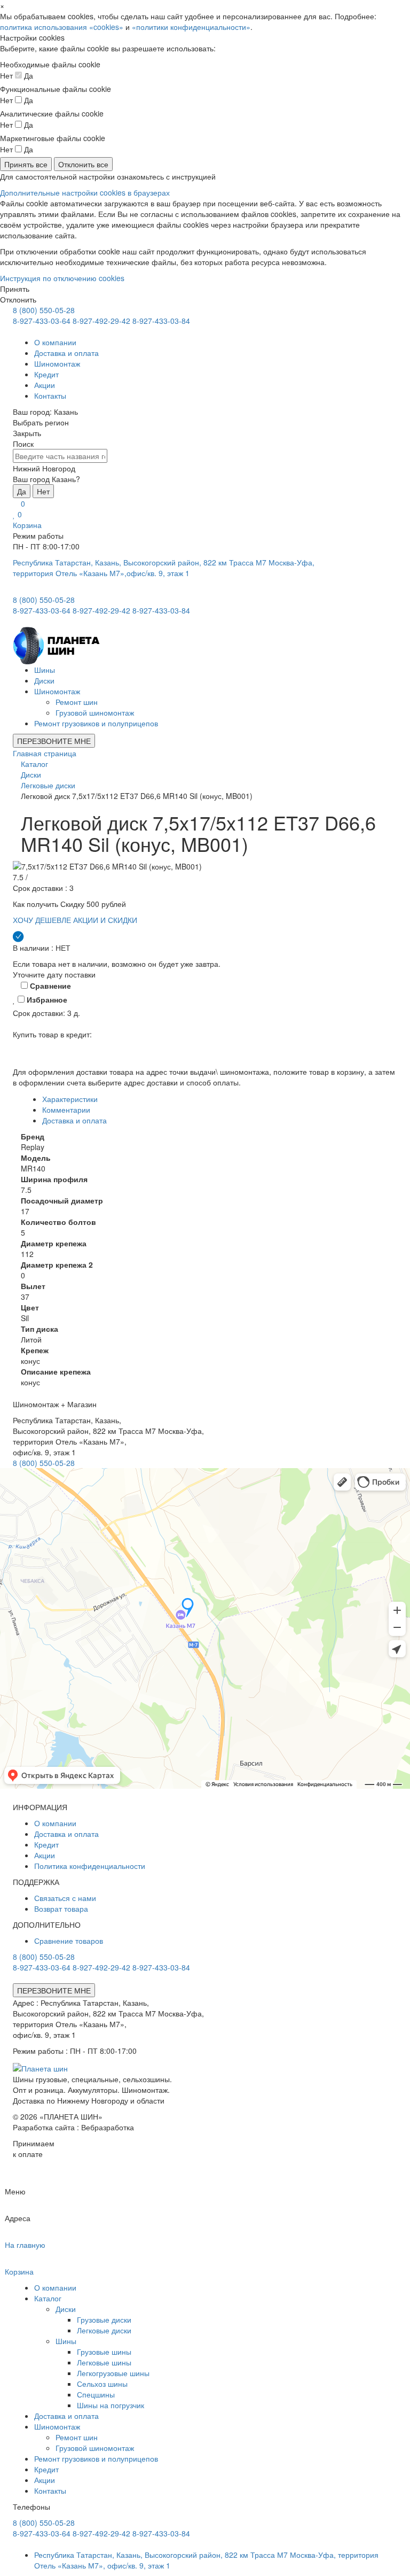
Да (22, 491)
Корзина (27, 525)
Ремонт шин (77, 702)
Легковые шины (104, 2362)
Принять (15, 289)
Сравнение (49, 986)
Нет (43, 491)
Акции (45, 385)
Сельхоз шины (102, 2384)
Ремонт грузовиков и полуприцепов (96, 723)
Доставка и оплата (66, 353)
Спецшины (96, 2394)
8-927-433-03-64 (42, 321)
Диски (44, 680)
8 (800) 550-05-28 (44, 310)
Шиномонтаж (57, 363)
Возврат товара (61, 1908)
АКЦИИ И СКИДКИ (105, 920)
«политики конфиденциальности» (191, 27)
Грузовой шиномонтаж (95, 712)
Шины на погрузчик (111, 2405)
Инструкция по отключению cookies (62, 278)
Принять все (26, 164)
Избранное (46, 999)
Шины (45, 670)
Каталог (48, 2298)
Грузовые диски (104, 2319)
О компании (55, 342)
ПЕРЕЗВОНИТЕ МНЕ (54, 741)
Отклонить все (83, 164)
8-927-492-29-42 (101, 321)
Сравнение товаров (69, 1941)
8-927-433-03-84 (161, 321)
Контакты (50, 395)
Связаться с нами (65, 1898)
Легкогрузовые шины (113, 2373)
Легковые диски (104, 2330)
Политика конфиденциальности (90, 1866)
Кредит (46, 374)
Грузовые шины (104, 2352)
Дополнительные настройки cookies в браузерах (85, 192)
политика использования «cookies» (62, 27)
